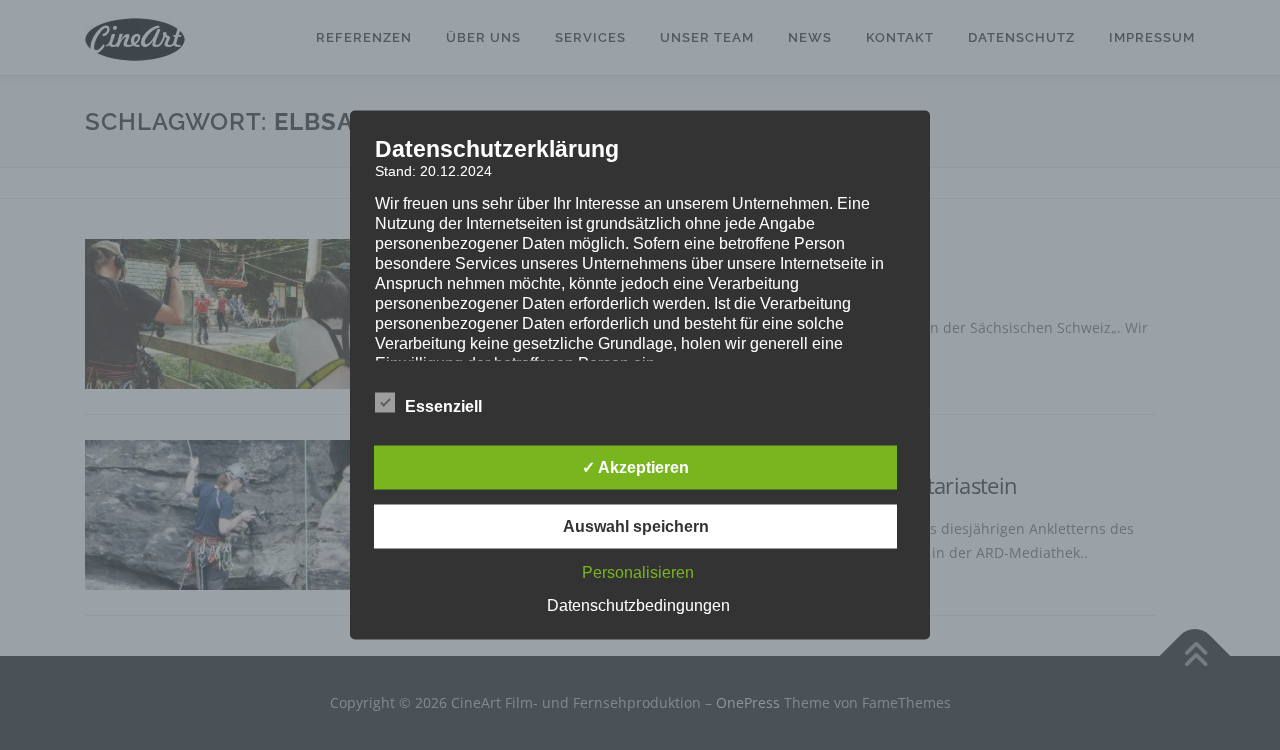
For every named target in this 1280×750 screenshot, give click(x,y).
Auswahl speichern (636, 526)
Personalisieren (638, 572)
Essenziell (443, 406)
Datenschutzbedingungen (638, 605)
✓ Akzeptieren (635, 467)
